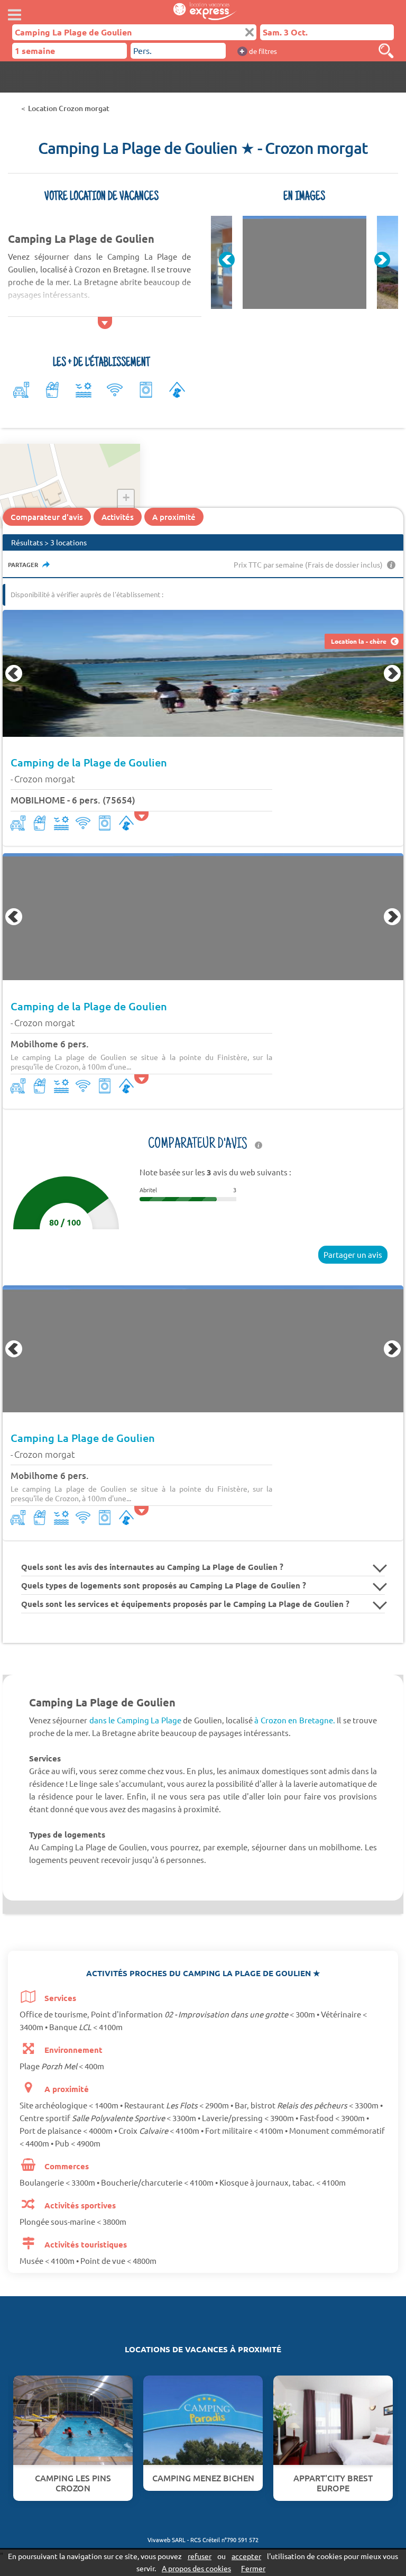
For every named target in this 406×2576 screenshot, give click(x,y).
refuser (200, 2556)
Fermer (253, 2568)
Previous (227, 260)
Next (382, 260)
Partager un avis (353, 1254)
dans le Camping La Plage (135, 1720)
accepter (246, 2556)
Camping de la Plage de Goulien (89, 762)
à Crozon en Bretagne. (294, 1720)
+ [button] (126, 497)
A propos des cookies (196, 2568)
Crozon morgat (45, 779)
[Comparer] (377, 51)
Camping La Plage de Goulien (83, 1438)
